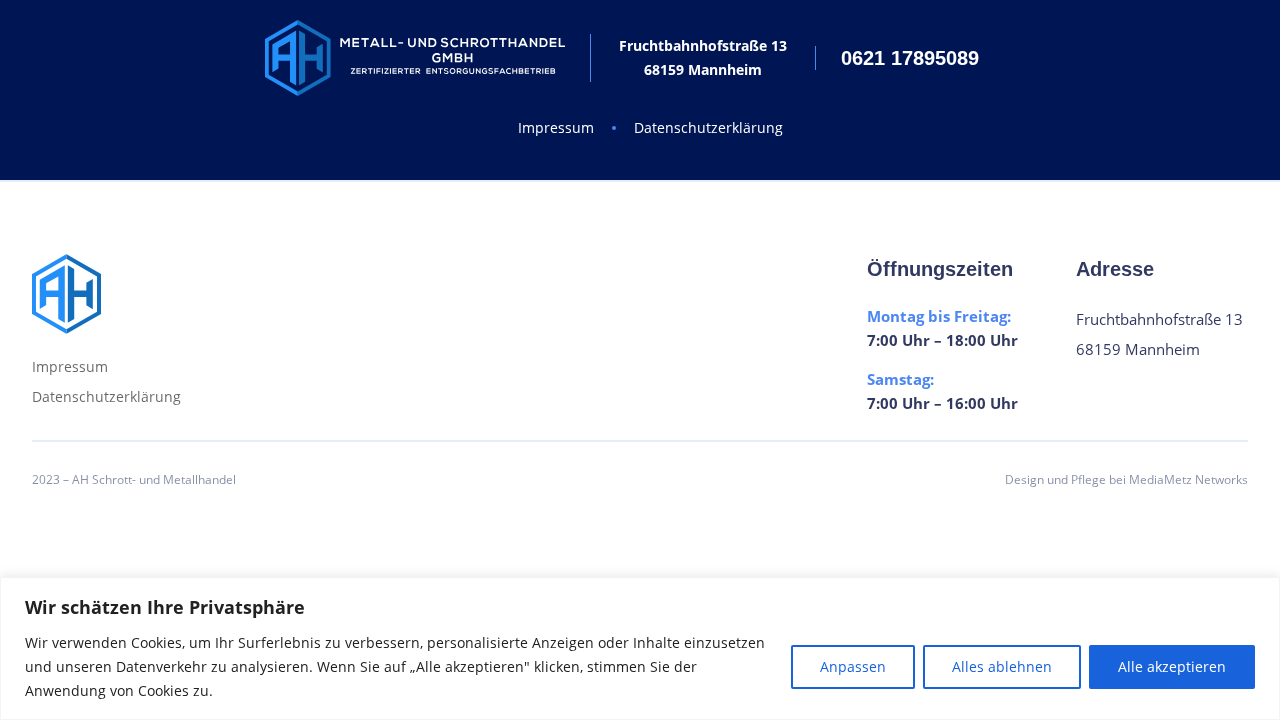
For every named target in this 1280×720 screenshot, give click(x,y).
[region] (640, 648)
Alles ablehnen (1002, 666)
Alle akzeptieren (1172, 666)
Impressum (556, 127)
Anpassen (853, 666)
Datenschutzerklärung (708, 127)
